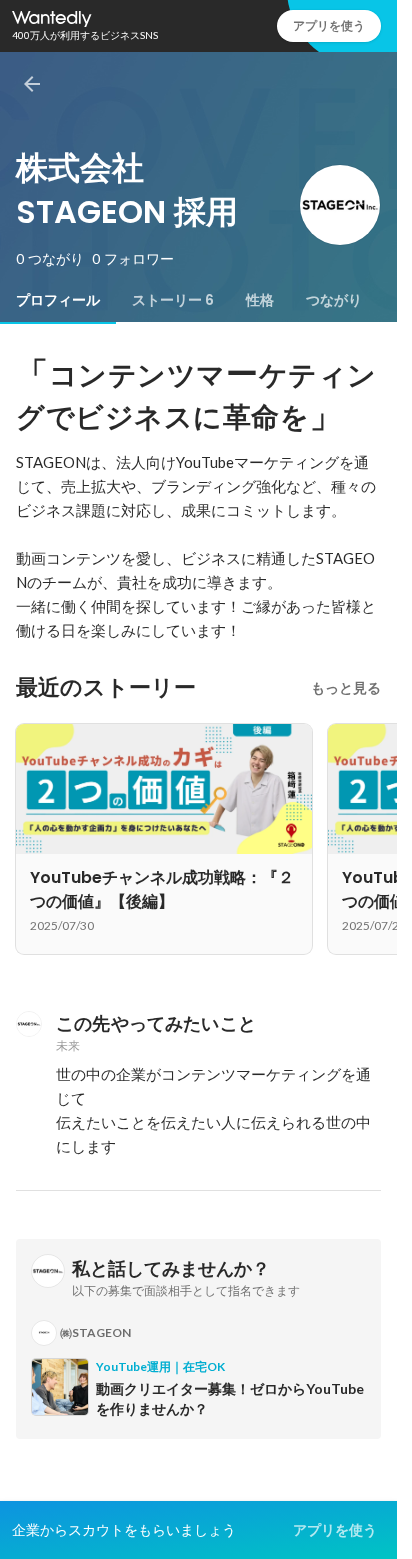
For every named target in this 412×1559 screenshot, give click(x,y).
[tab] (58, 300)
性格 (260, 300)
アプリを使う (329, 25)
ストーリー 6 (173, 300)
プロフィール (58, 300)
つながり (334, 300)
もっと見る (346, 688)
